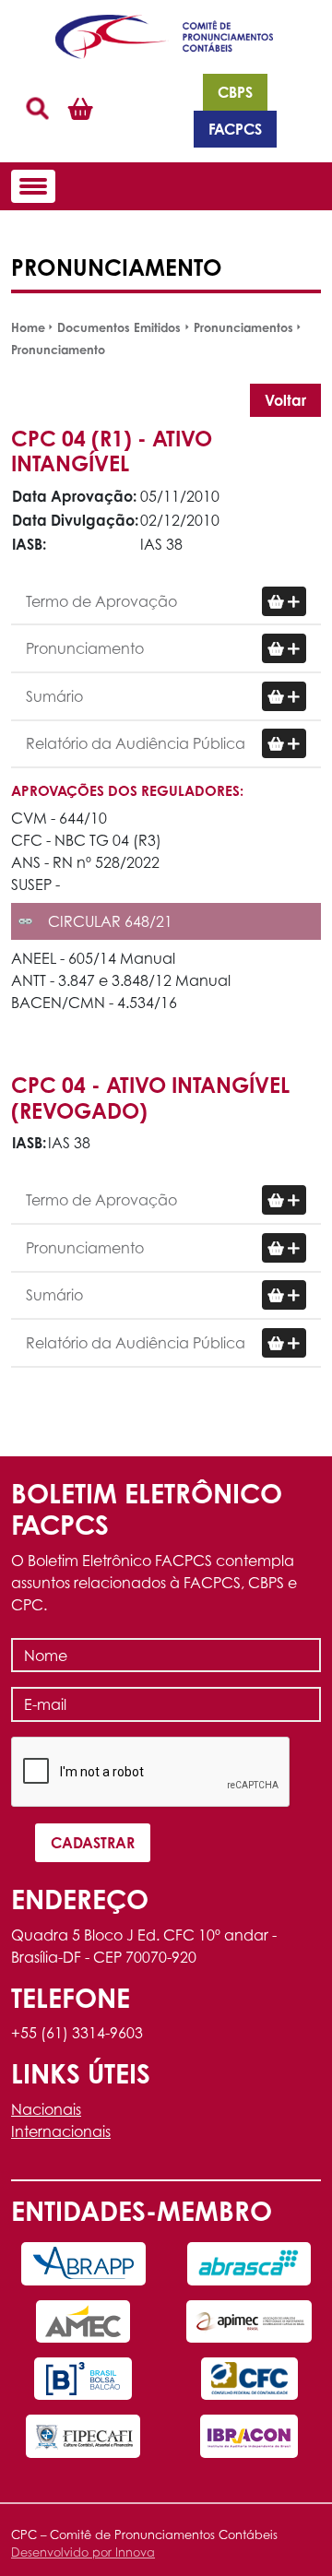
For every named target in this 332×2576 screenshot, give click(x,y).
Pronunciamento (58, 350)
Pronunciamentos (243, 327)
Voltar (285, 400)
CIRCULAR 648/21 (110, 921)
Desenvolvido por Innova (83, 2552)
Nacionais (46, 2109)
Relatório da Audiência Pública (136, 743)
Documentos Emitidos (119, 327)
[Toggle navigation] (33, 186)
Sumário (54, 696)
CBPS (235, 92)
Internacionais (61, 2131)
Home (28, 327)
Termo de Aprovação (101, 601)
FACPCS (235, 129)
